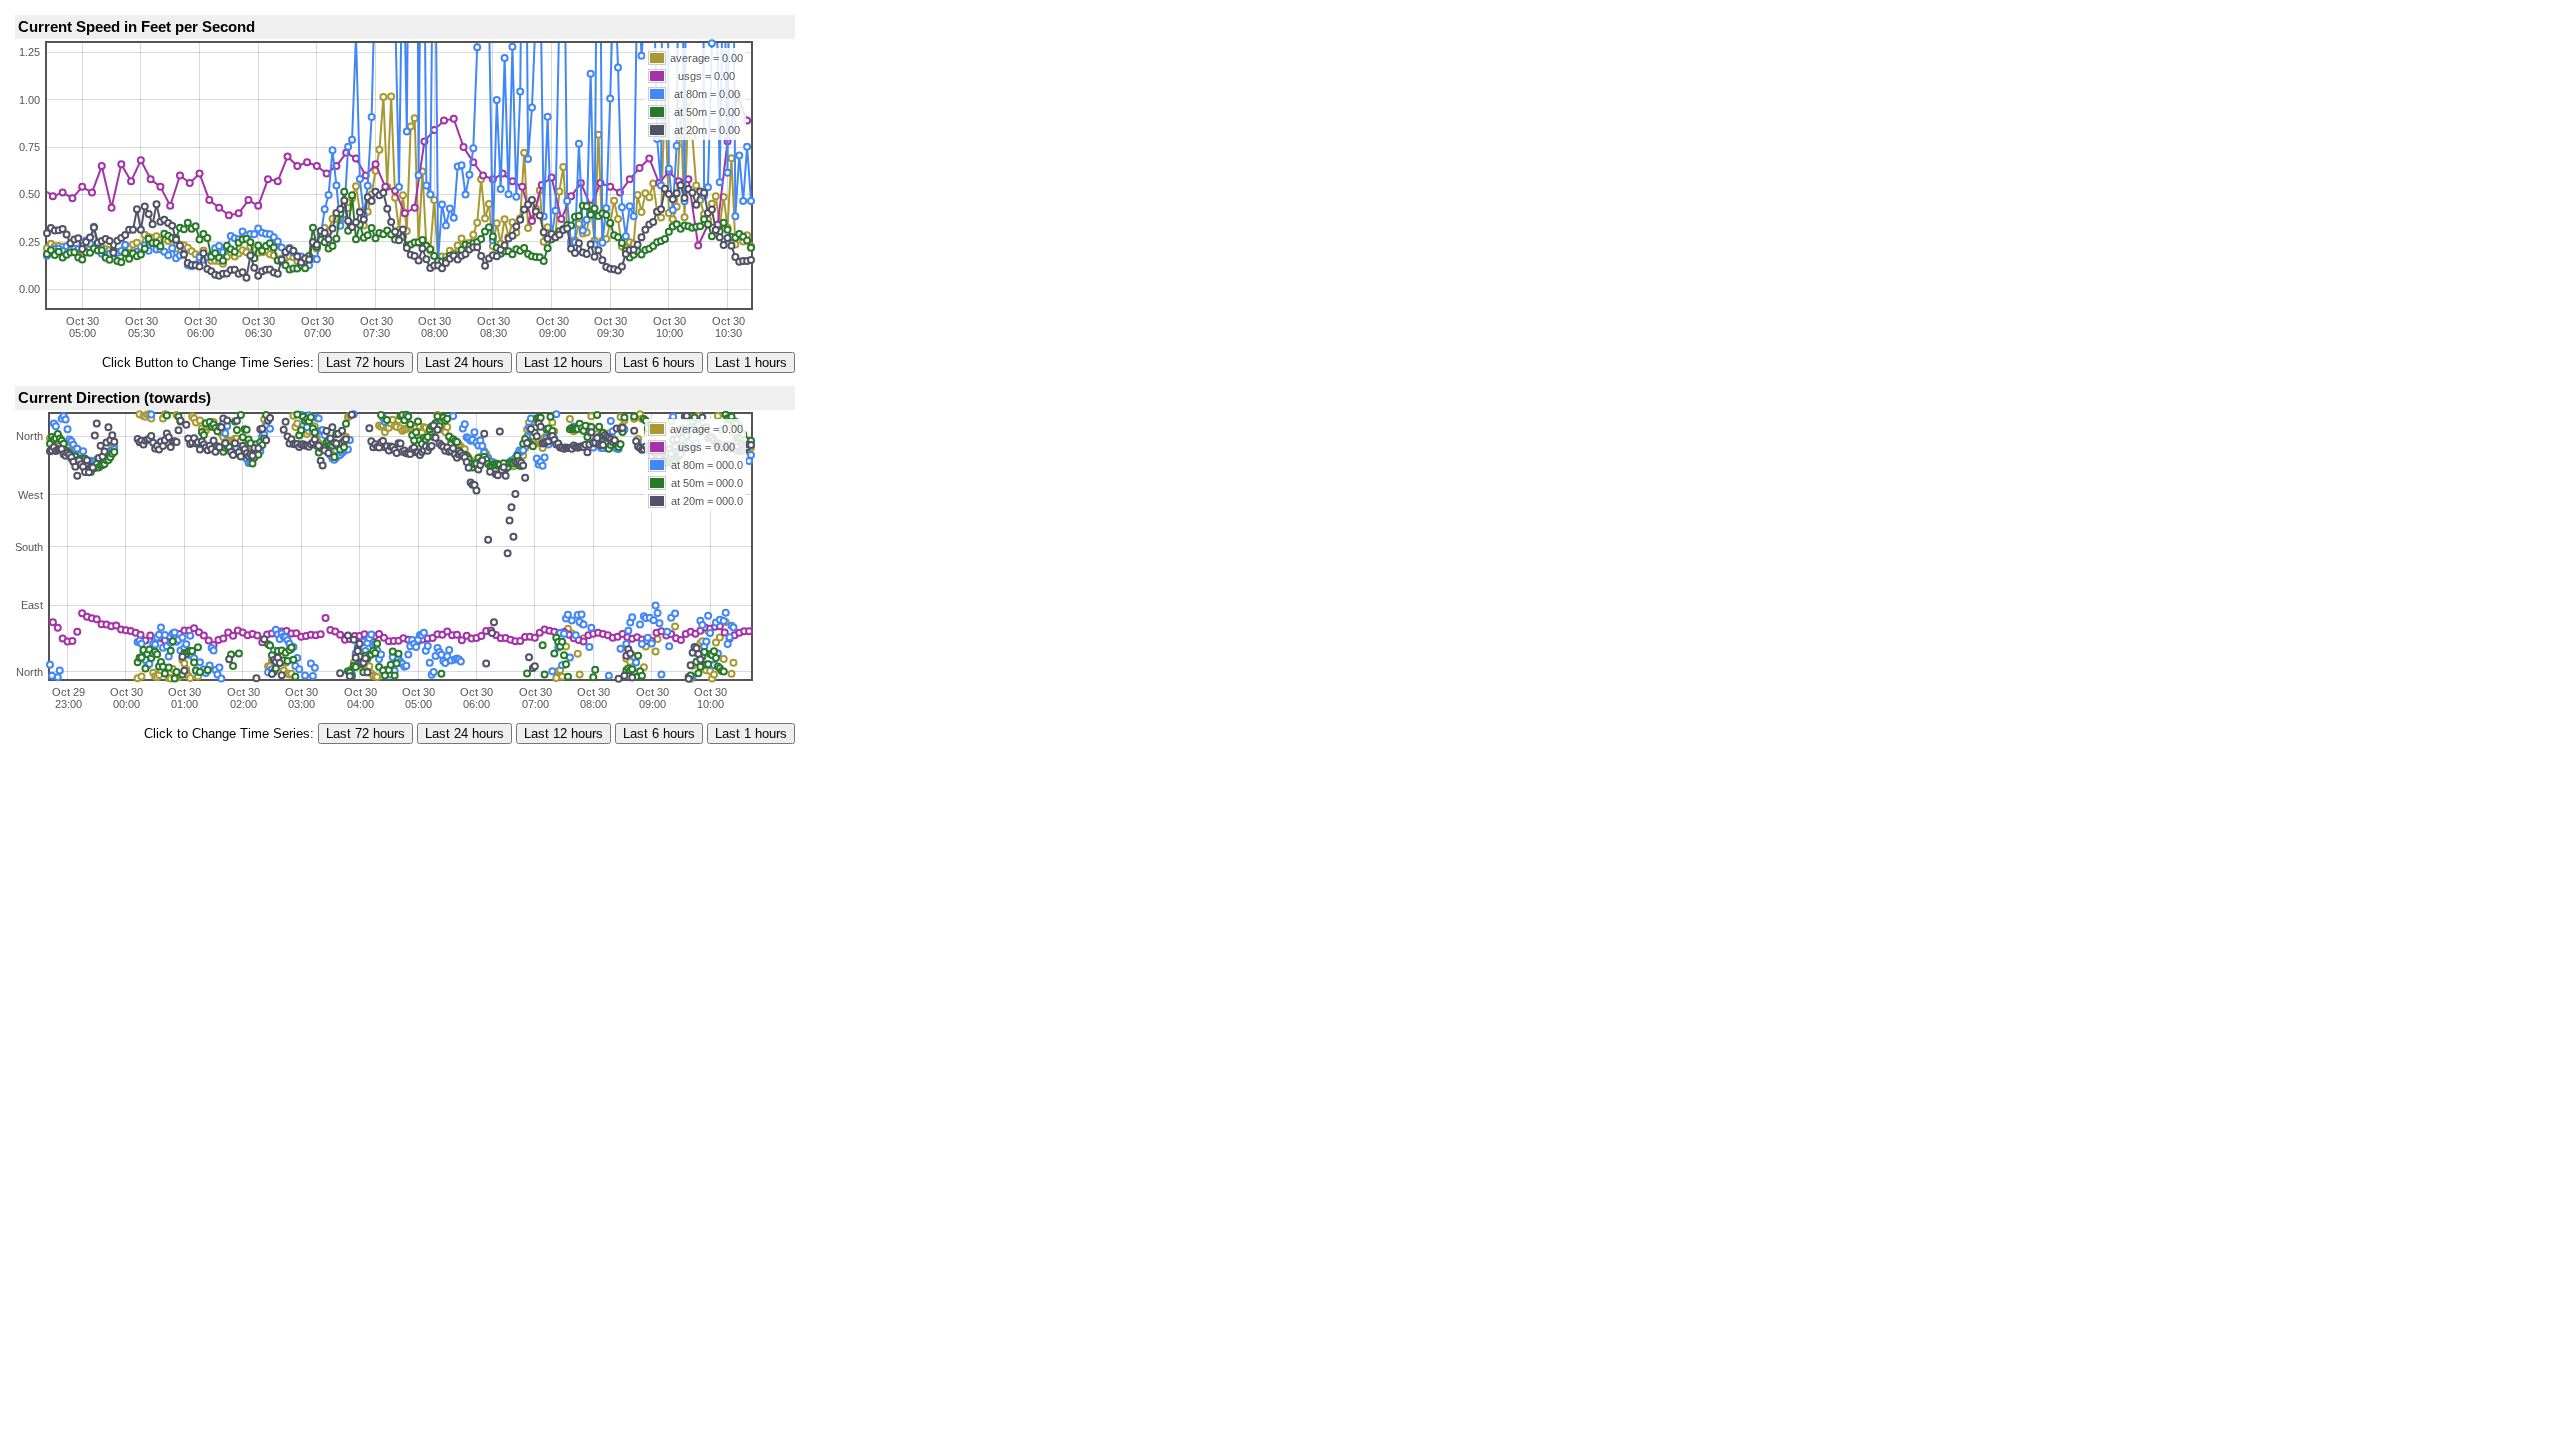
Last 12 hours (563, 362)
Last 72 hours (365, 362)
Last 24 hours (464, 362)
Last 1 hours (751, 362)
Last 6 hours (659, 362)
